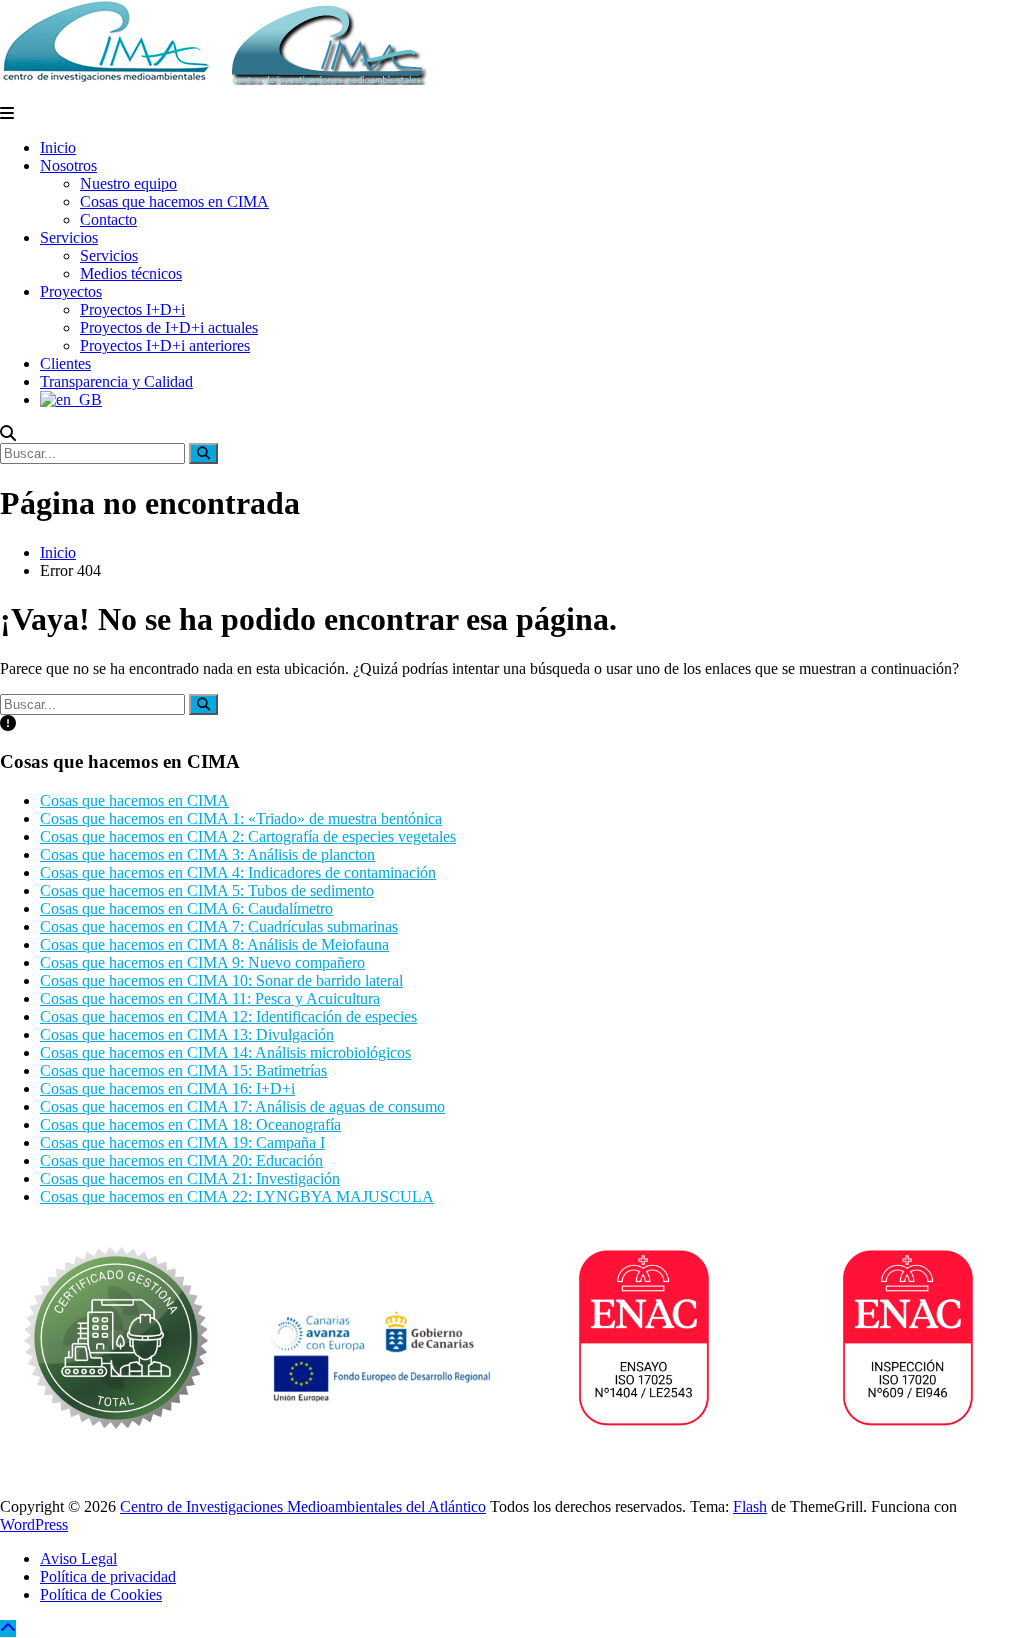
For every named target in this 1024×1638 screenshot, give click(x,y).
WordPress (34, 1524)
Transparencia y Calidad (116, 381)
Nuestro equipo (128, 183)
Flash (750, 1506)
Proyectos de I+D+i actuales (169, 327)
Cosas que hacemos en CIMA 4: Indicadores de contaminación (238, 872)
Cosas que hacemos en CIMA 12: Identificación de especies (228, 1016)
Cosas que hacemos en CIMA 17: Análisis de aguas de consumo (242, 1106)
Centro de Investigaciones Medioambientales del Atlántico (303, 1506)
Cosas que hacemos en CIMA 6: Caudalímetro (186, 908)
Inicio (58, 147)
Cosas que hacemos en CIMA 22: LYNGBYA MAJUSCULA (237, 1196)
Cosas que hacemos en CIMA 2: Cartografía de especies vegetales (248, 836)
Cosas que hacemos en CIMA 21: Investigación (190, 1178)
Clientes (65, 363)
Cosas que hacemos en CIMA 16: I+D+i (167, 1088)
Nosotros (68, 165)
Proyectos (71, 291)
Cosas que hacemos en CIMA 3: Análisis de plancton (207, 854)
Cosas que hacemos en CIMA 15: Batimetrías (183, 1070)
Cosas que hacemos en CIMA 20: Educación (181, 1160)
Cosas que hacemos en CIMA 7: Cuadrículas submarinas (219, 926)
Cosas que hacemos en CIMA (174, 201)
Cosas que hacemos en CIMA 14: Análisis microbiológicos (225, 1052)
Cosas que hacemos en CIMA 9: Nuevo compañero (202, 962)
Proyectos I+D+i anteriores (165, 345)
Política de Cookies (101, 1594)
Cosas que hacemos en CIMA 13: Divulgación (187, 1034)
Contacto (108, 219)
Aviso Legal (78, 1558)
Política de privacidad (108, 1576)
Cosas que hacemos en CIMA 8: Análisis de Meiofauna (214, 944)
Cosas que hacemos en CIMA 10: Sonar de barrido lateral (221, 980)
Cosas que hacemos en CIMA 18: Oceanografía (190, 1124)
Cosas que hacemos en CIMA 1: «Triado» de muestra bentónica (241, 818)
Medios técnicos (131, 273)
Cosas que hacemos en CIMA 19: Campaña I (182, 1142)
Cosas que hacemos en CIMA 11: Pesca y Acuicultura (210, 998)
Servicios (69, 237)
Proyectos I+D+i (132, 309)
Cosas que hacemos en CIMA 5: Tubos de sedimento (207, 890)
